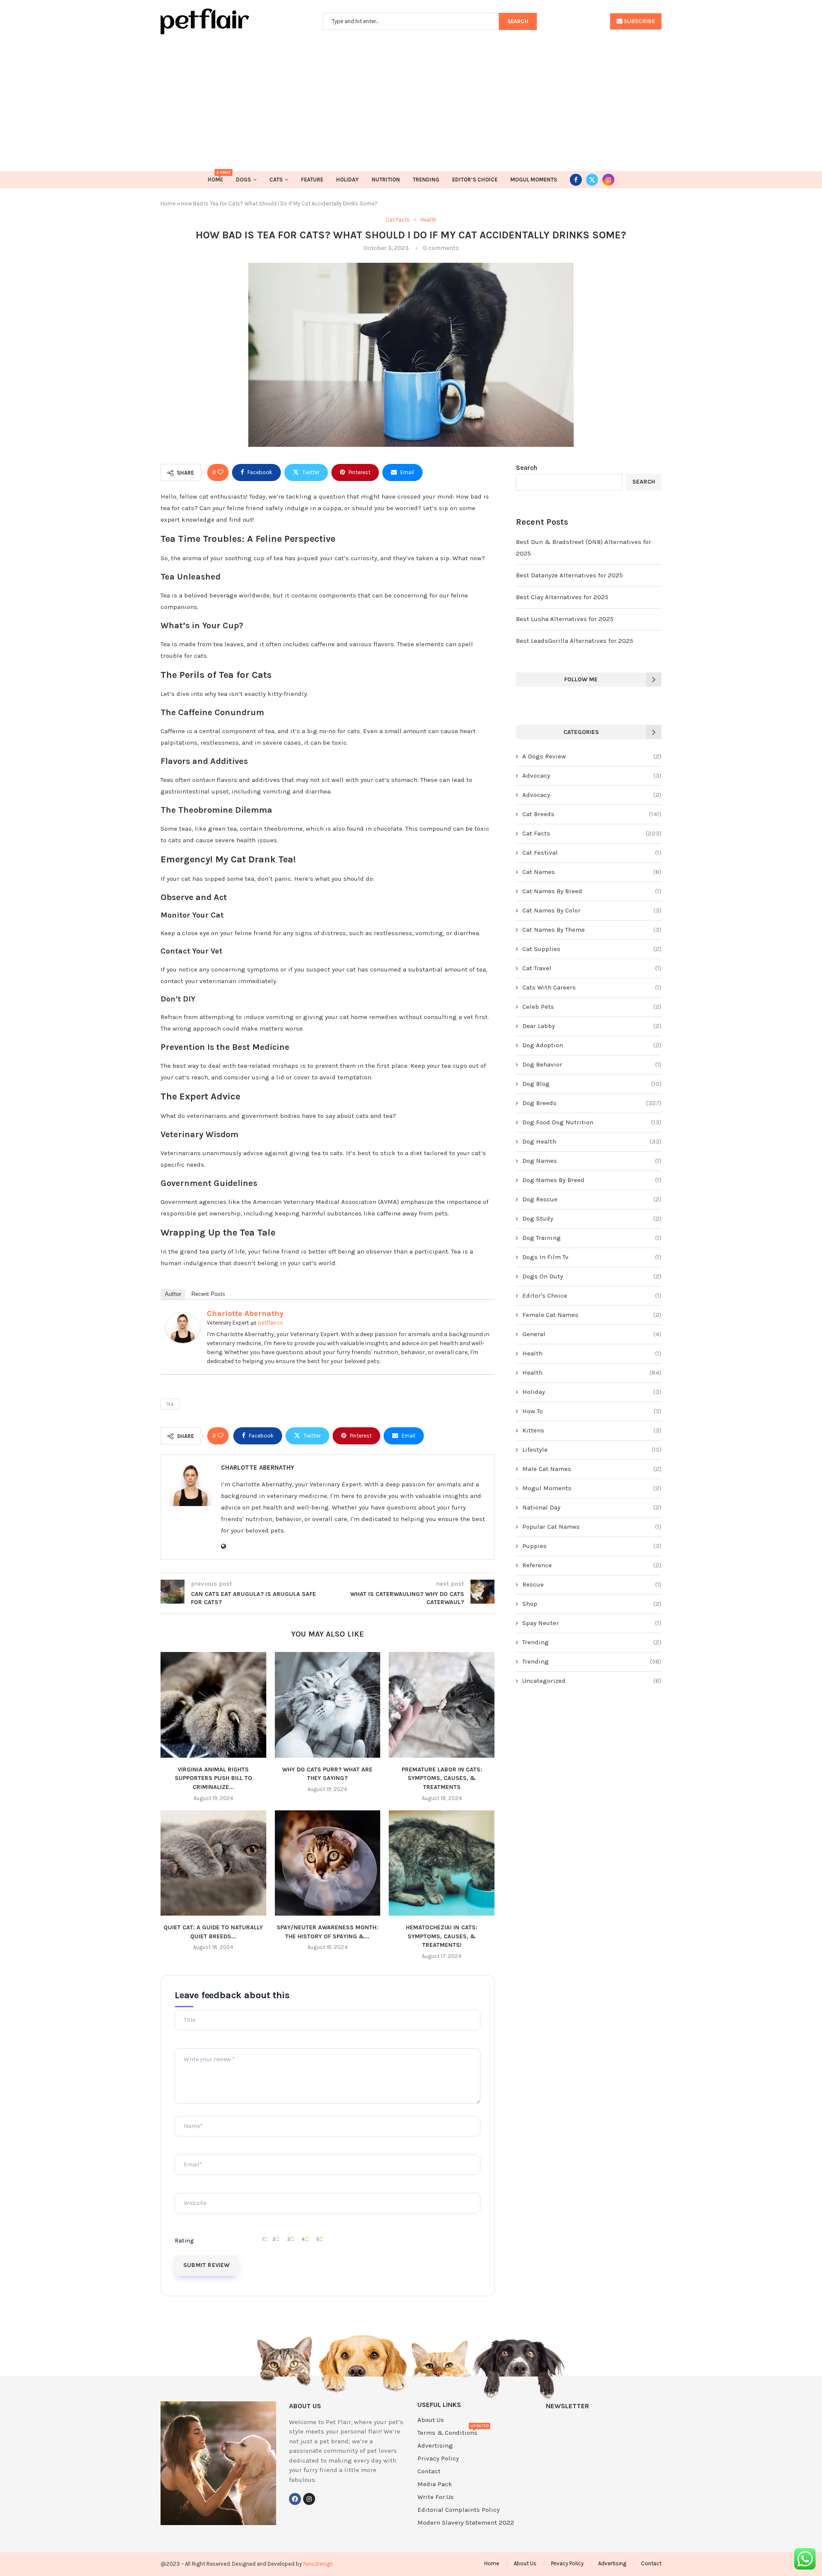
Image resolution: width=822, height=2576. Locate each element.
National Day (592, 1507)
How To (592, 1411)
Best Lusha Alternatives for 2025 (565, 619)
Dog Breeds (592, 1103)
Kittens (592, 1430)
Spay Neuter (592, 1623)
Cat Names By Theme (592, 930)
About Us (431, 2420)
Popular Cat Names (592, 1527)
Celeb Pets (592, 1007)
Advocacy (592, 775)
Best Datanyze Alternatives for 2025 (569, 575)
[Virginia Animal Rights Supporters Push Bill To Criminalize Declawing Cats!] (213, 1705)
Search (527, 468)
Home (215, 177)
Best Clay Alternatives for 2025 (562, 597)
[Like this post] (220, 472)
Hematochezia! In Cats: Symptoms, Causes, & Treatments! (442, 1936)
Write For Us (436, 2497)
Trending (426, 180)
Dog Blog (592, 1084)
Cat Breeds (592, 814)
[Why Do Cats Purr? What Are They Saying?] (328, 1705)
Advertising (435, 2446)
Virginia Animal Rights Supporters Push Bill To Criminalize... (213, 1778)
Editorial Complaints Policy (459, 2510)
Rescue (592, 1584)
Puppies (592, 1546)
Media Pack (435, 2484)
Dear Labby (592, 1026)
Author (173, 1294)
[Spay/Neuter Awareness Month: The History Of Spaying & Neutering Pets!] (328, 1863)
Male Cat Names (592, 1469)
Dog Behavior (592, 1064)
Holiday (347, 180)
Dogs (243, 180)
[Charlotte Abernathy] (183, 1318)
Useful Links (439, 2405)
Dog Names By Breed (592, 1180)
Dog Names (592, 1161)
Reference (592, 1565)
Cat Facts (592, 833)
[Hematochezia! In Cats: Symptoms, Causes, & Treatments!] (442, 1863)
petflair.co (271, 1323)
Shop (592, 1604)
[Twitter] (592, 180)
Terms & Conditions (447, 2433)
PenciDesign (318, 2564)
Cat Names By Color (592, 910)
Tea (170, 1404)
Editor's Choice (592, 1295)
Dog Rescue (592, 1199)
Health (592, 1353)
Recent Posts (208, 1294)
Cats (276, 180)
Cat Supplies (592, 949)
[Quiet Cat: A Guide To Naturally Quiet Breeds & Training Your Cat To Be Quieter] (213, 1863)
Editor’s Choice (475, 180)
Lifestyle (592, 1450)
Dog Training (592, 1238)
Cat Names (592, 872)
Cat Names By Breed (592, 891)
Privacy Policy (438, 2459)
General (592, 1334)
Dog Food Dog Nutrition (592, 1122)
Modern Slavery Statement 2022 (466, 2523)
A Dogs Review (592, 756)
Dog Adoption (592, 1045)
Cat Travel (592, 968)
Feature (312, 180)
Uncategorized (592, 1681)
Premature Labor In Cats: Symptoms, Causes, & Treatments (442, 1778)
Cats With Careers (592, 987)
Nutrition (386, 180)
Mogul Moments (534, 180)
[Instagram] (608, 180)
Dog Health (592, 1141)
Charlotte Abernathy (245, 1313)
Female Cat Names (592, 1315)
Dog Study (592, 1218)
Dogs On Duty (592, 1276)
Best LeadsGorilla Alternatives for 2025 (575, 641)
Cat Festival (592, 853)
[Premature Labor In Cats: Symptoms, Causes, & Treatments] (442, 1705)
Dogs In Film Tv (592, 1257)
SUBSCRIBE (639, 21)
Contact (429, 2471)
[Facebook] (576, 180)
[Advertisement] (411, 98)
